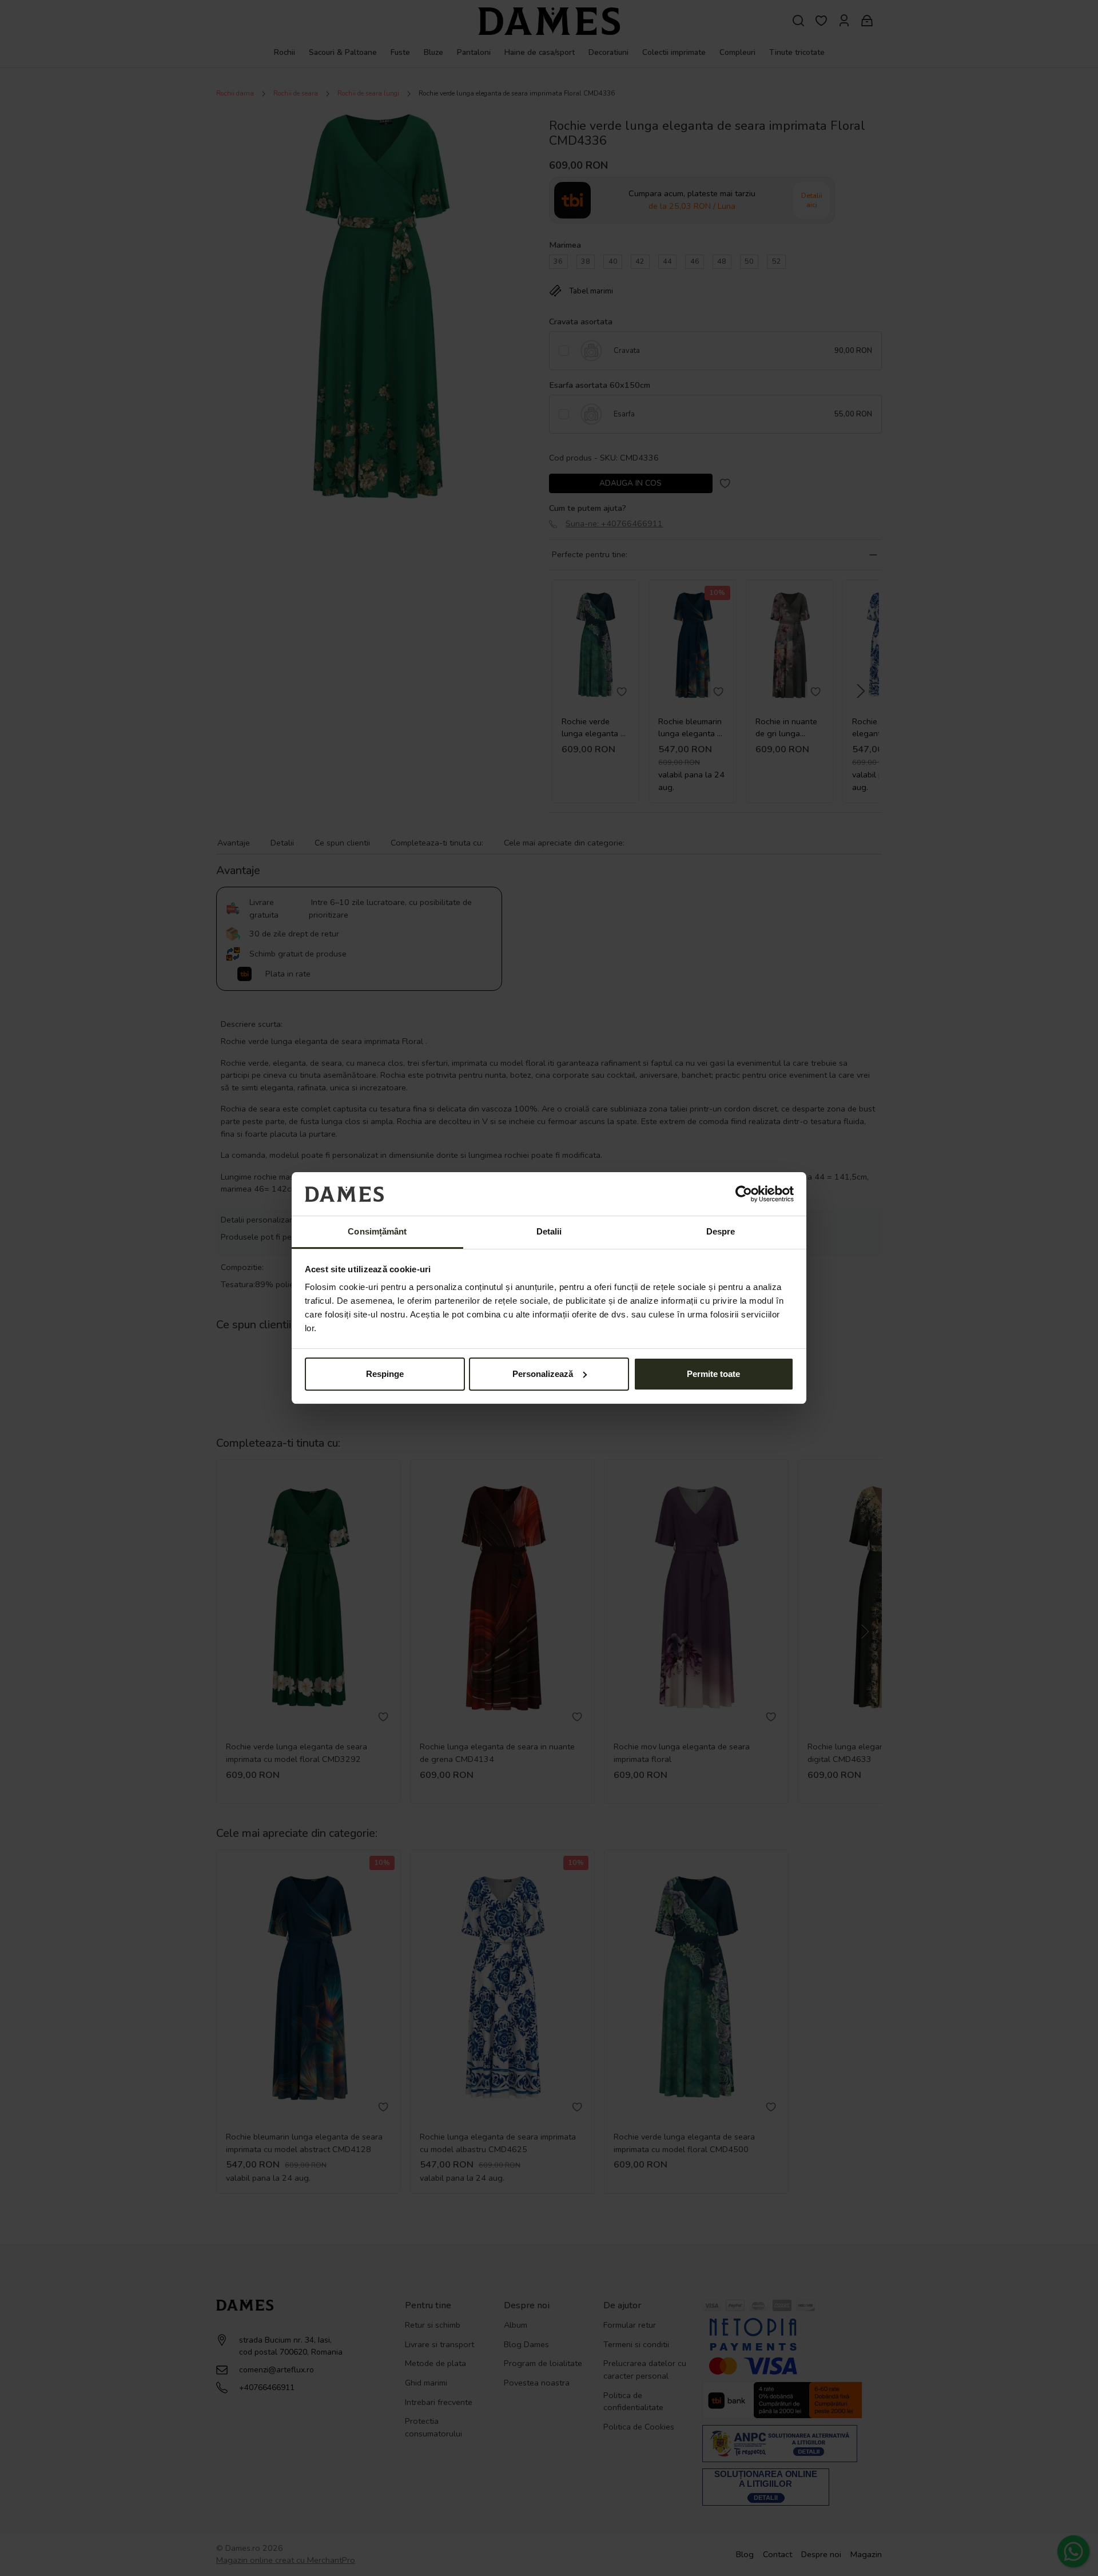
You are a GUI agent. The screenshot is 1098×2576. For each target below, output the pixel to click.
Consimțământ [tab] (377, 1231)
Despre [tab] (721, 1231)
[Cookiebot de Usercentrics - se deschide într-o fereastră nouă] (744, 1194)
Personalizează (543, 1374)
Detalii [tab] (549, 1231)
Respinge (385, 1374)
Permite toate (713, 1374)
